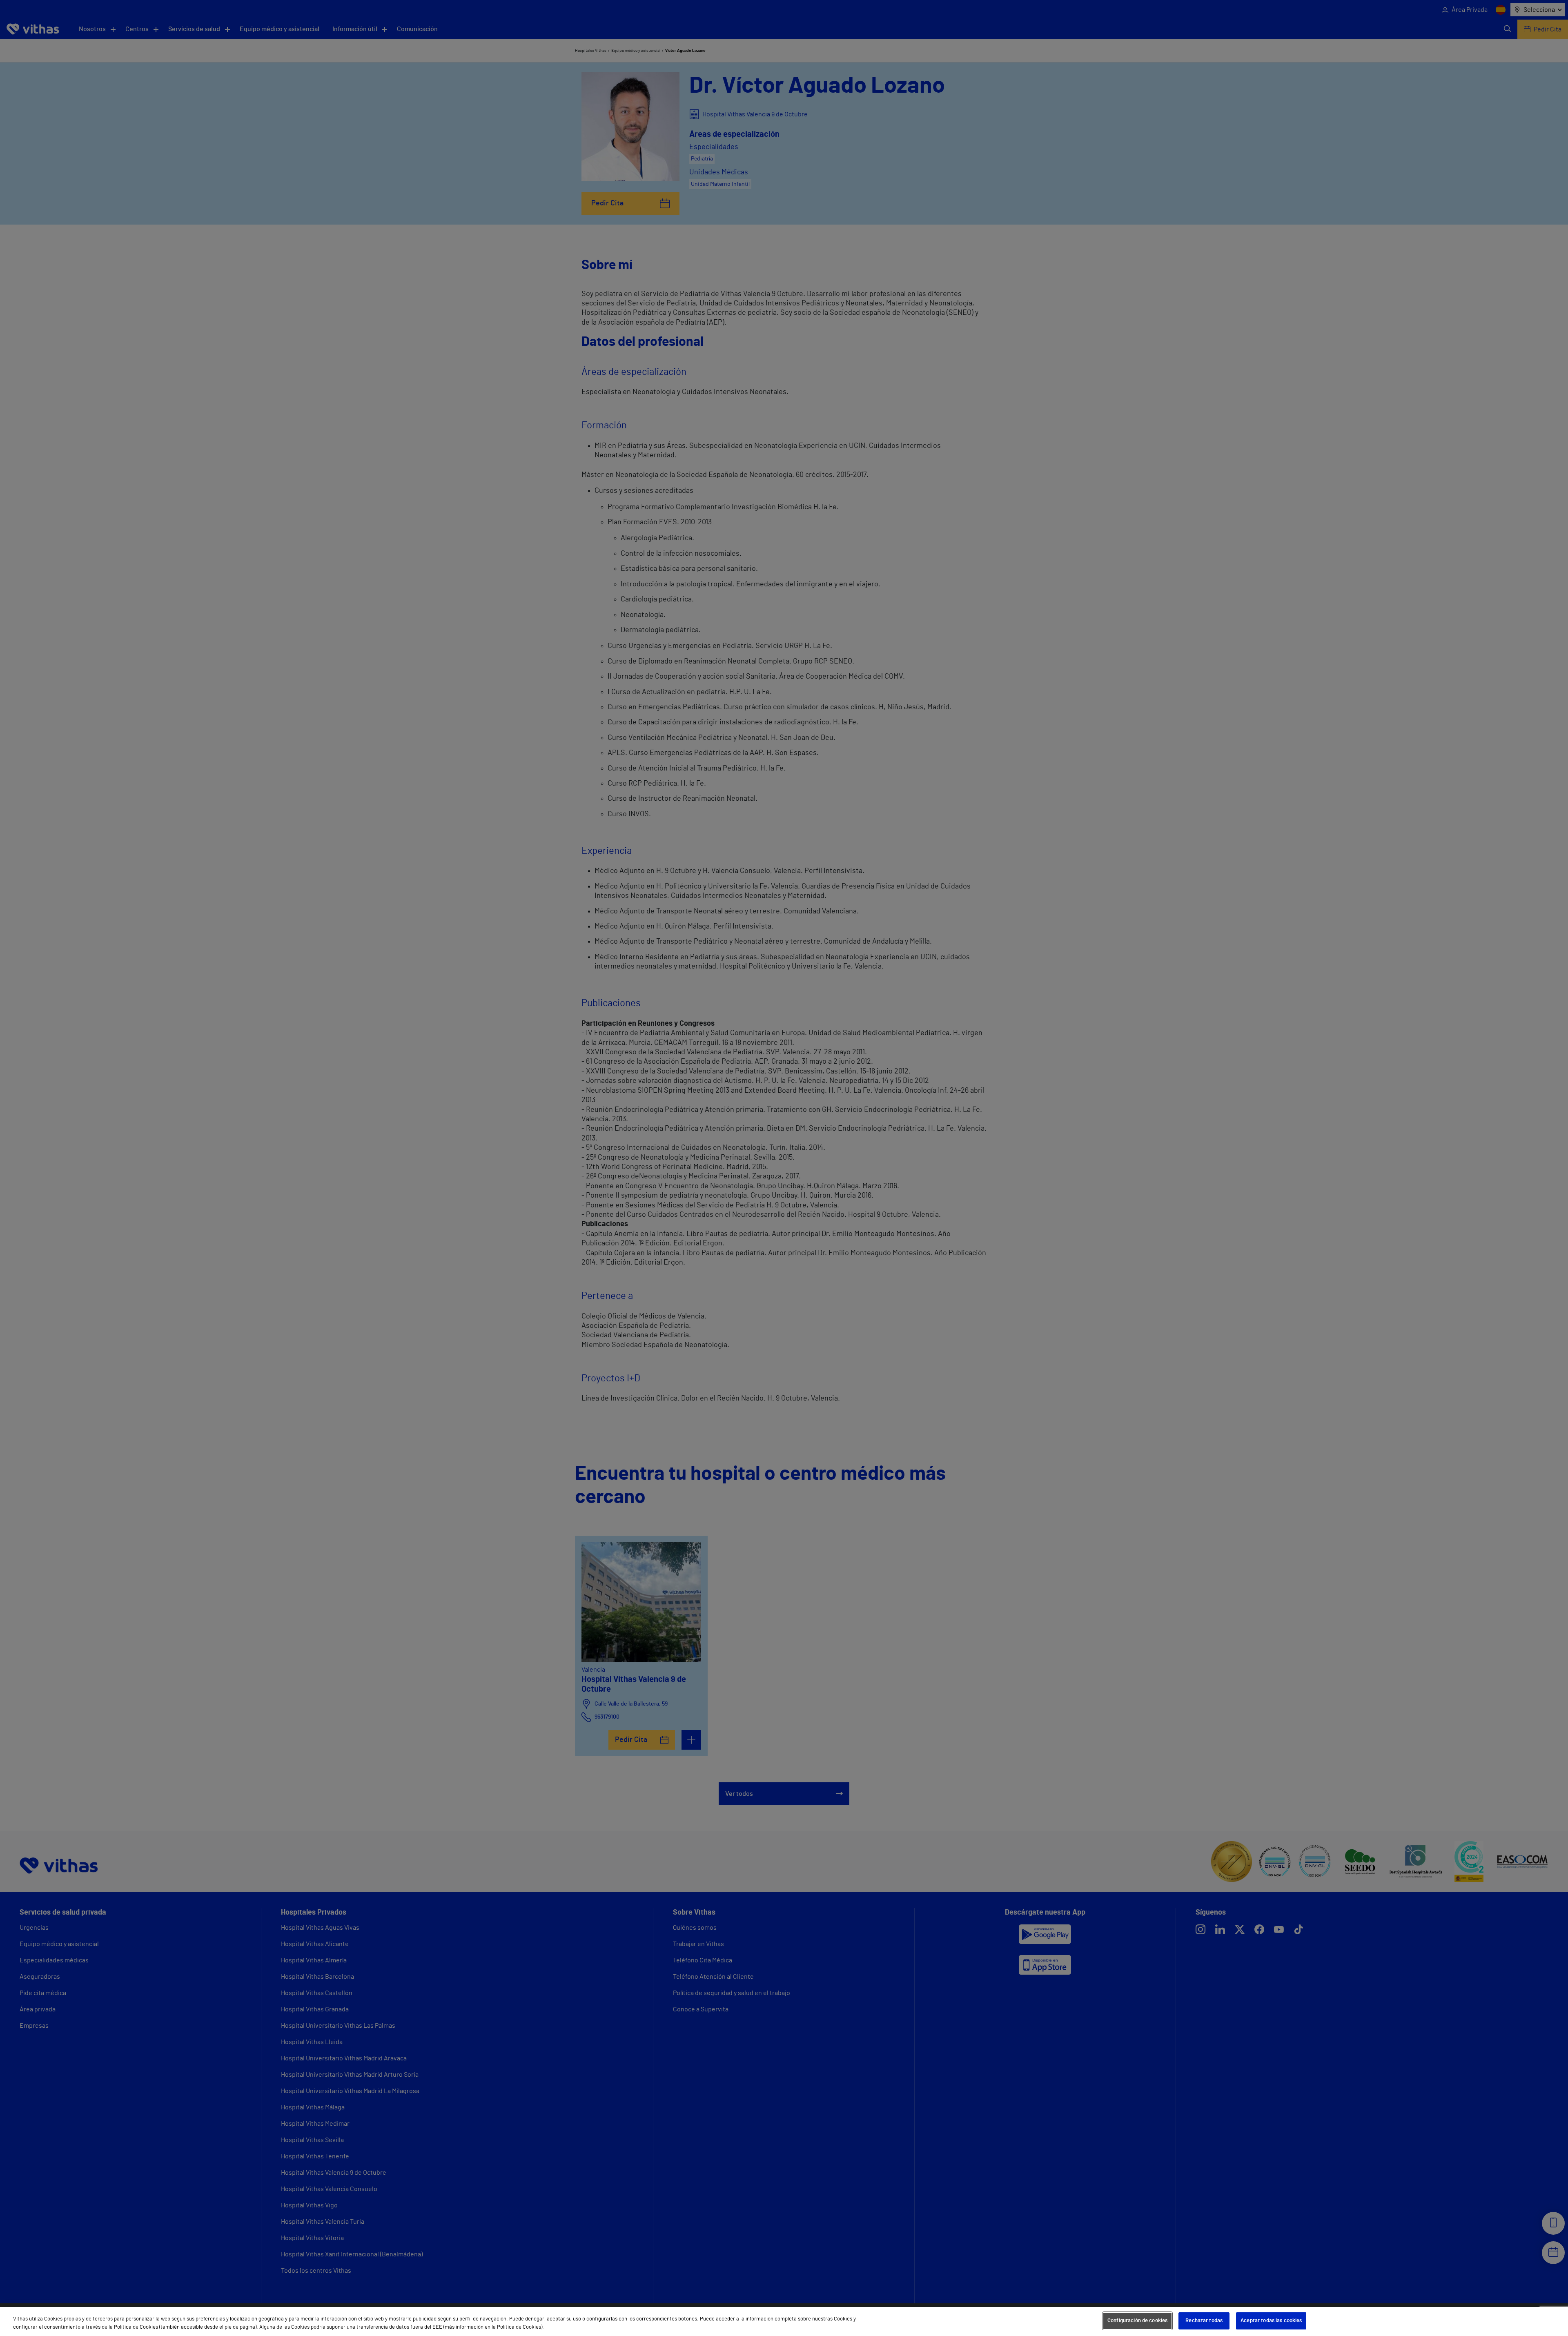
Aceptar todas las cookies (1271, 2321)
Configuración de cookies (1137, 2321)
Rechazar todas (1204, 2321)
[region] (784, 2322)
